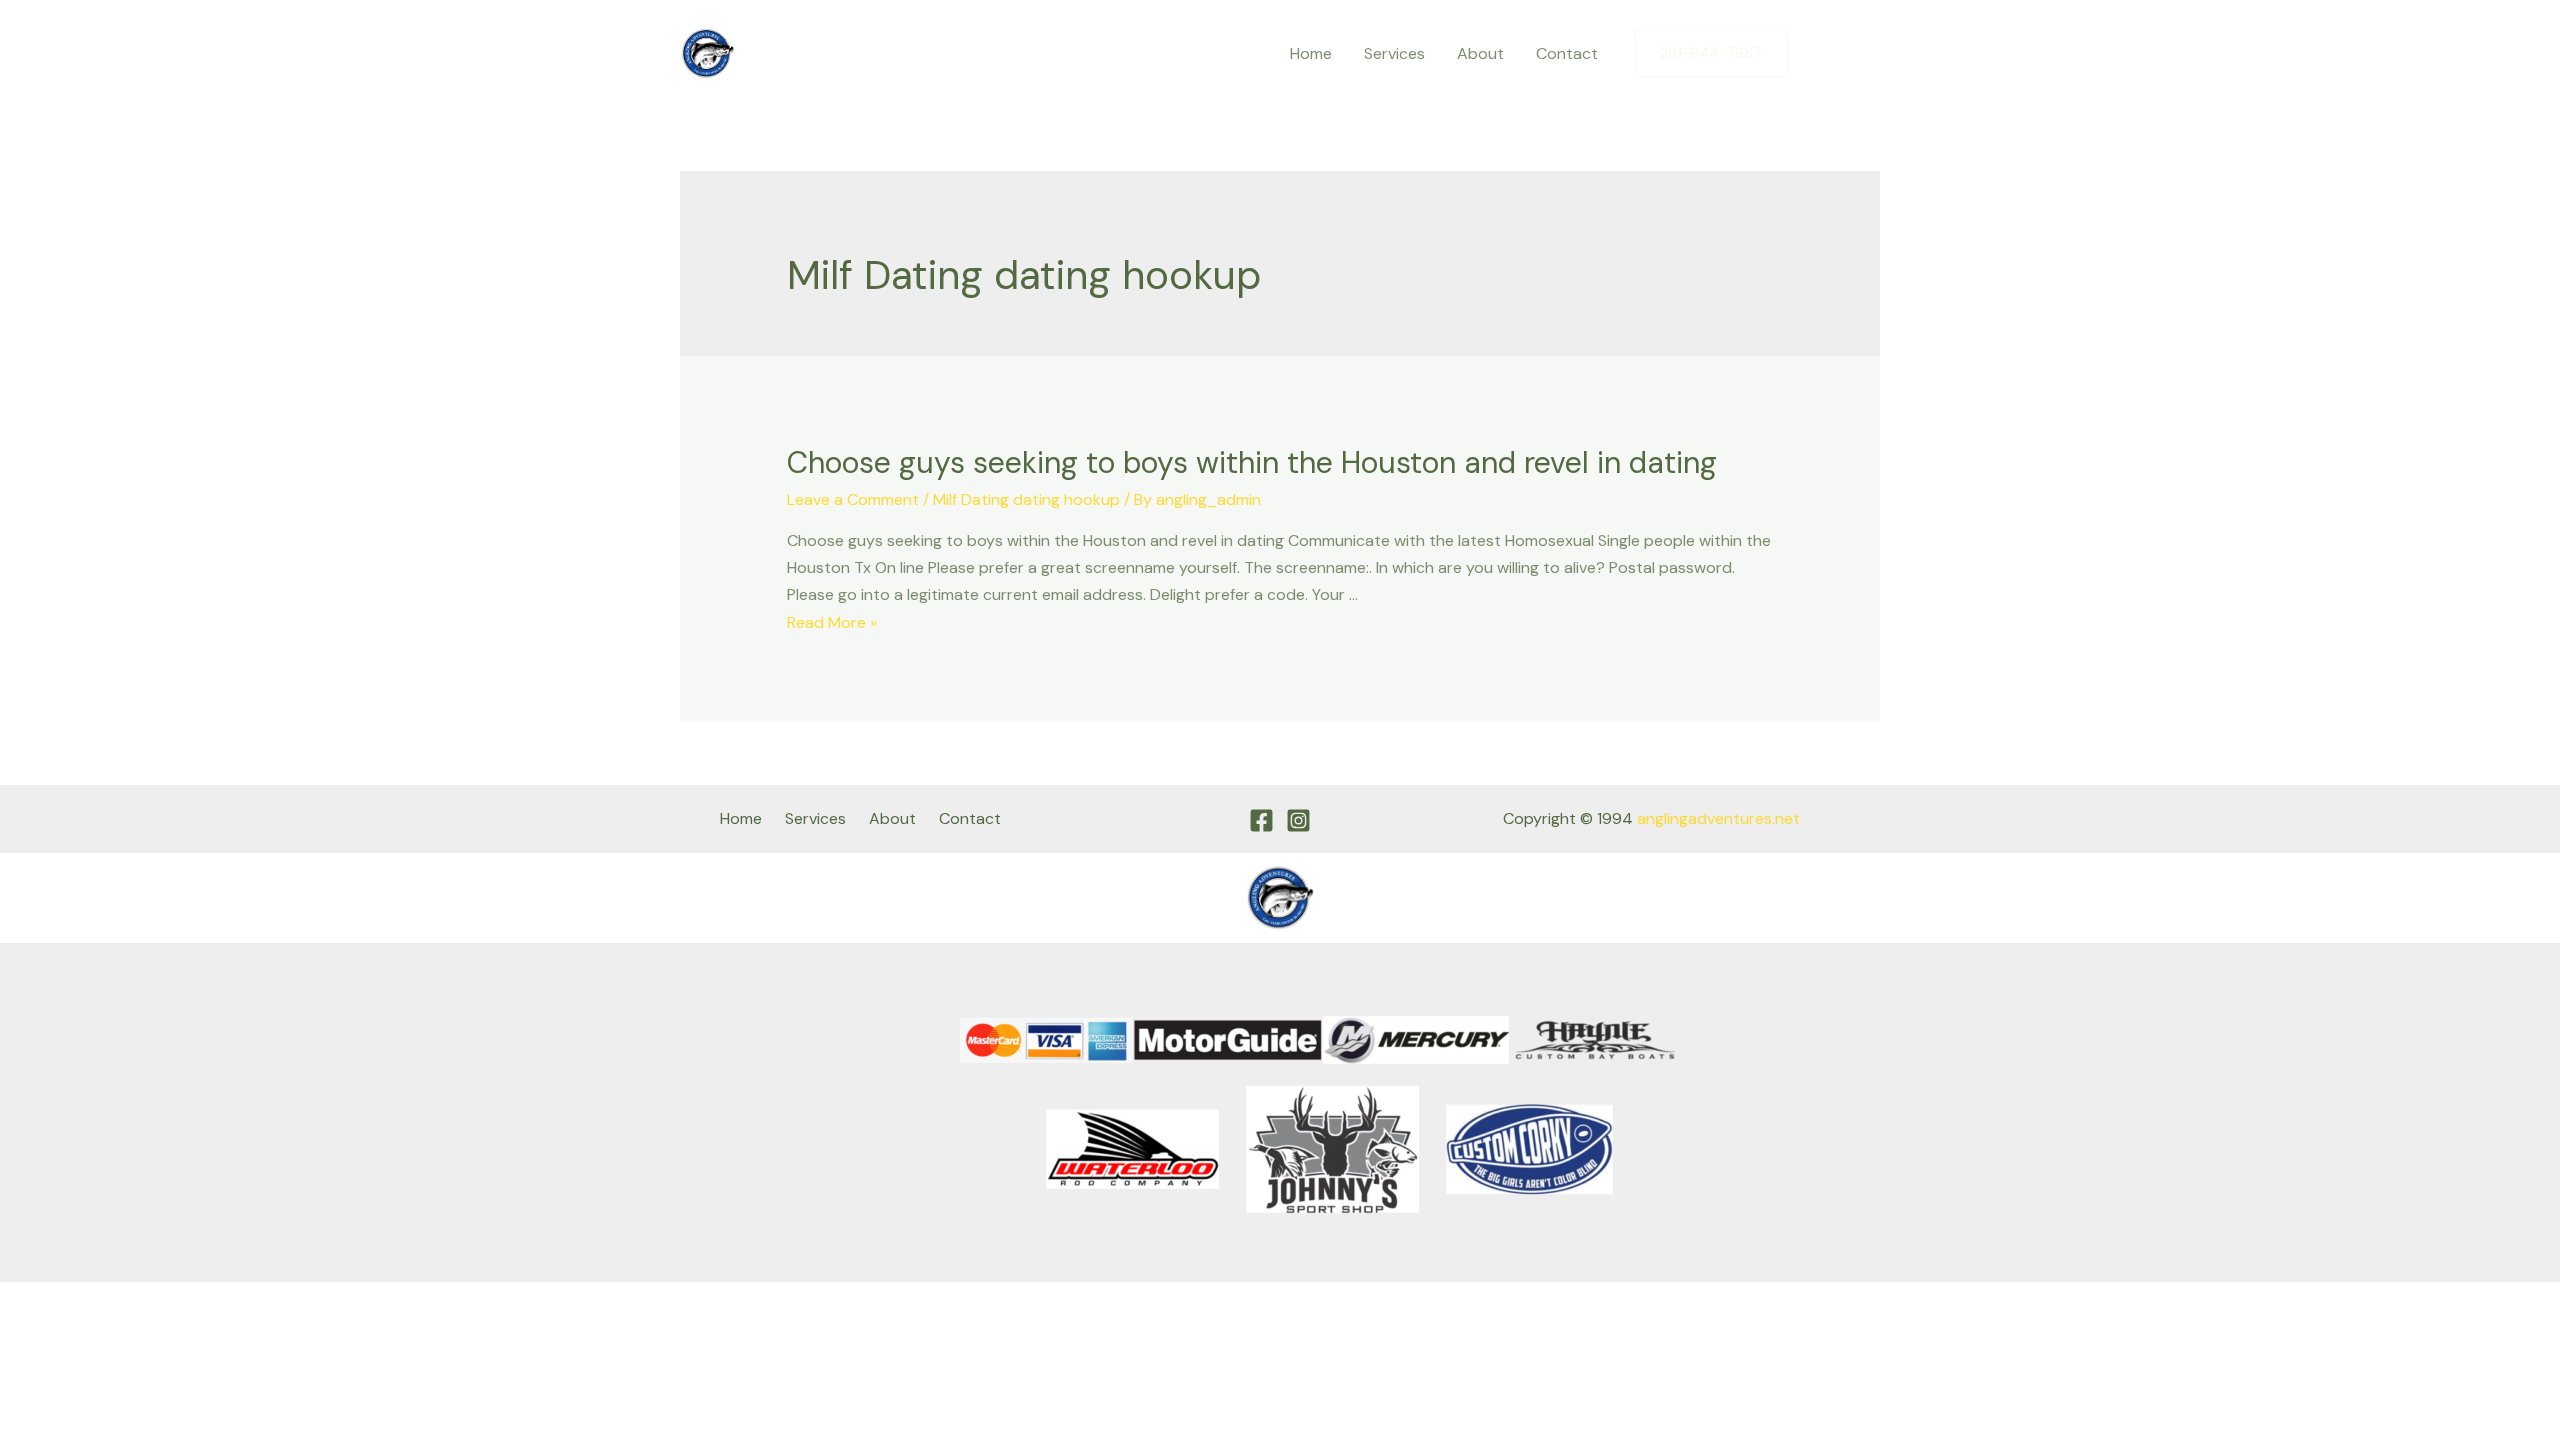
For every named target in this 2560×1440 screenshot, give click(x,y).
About (1480, 53)
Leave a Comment (853, 499)
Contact (1567, 53)
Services (1394, 53)
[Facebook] (1823, 54)
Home (1311, 53)
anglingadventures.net (1718, 818)
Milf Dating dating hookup (1026, 499)
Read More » (832, 622)
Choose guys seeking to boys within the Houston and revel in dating (1252, 462)
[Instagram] (1865, 54)
